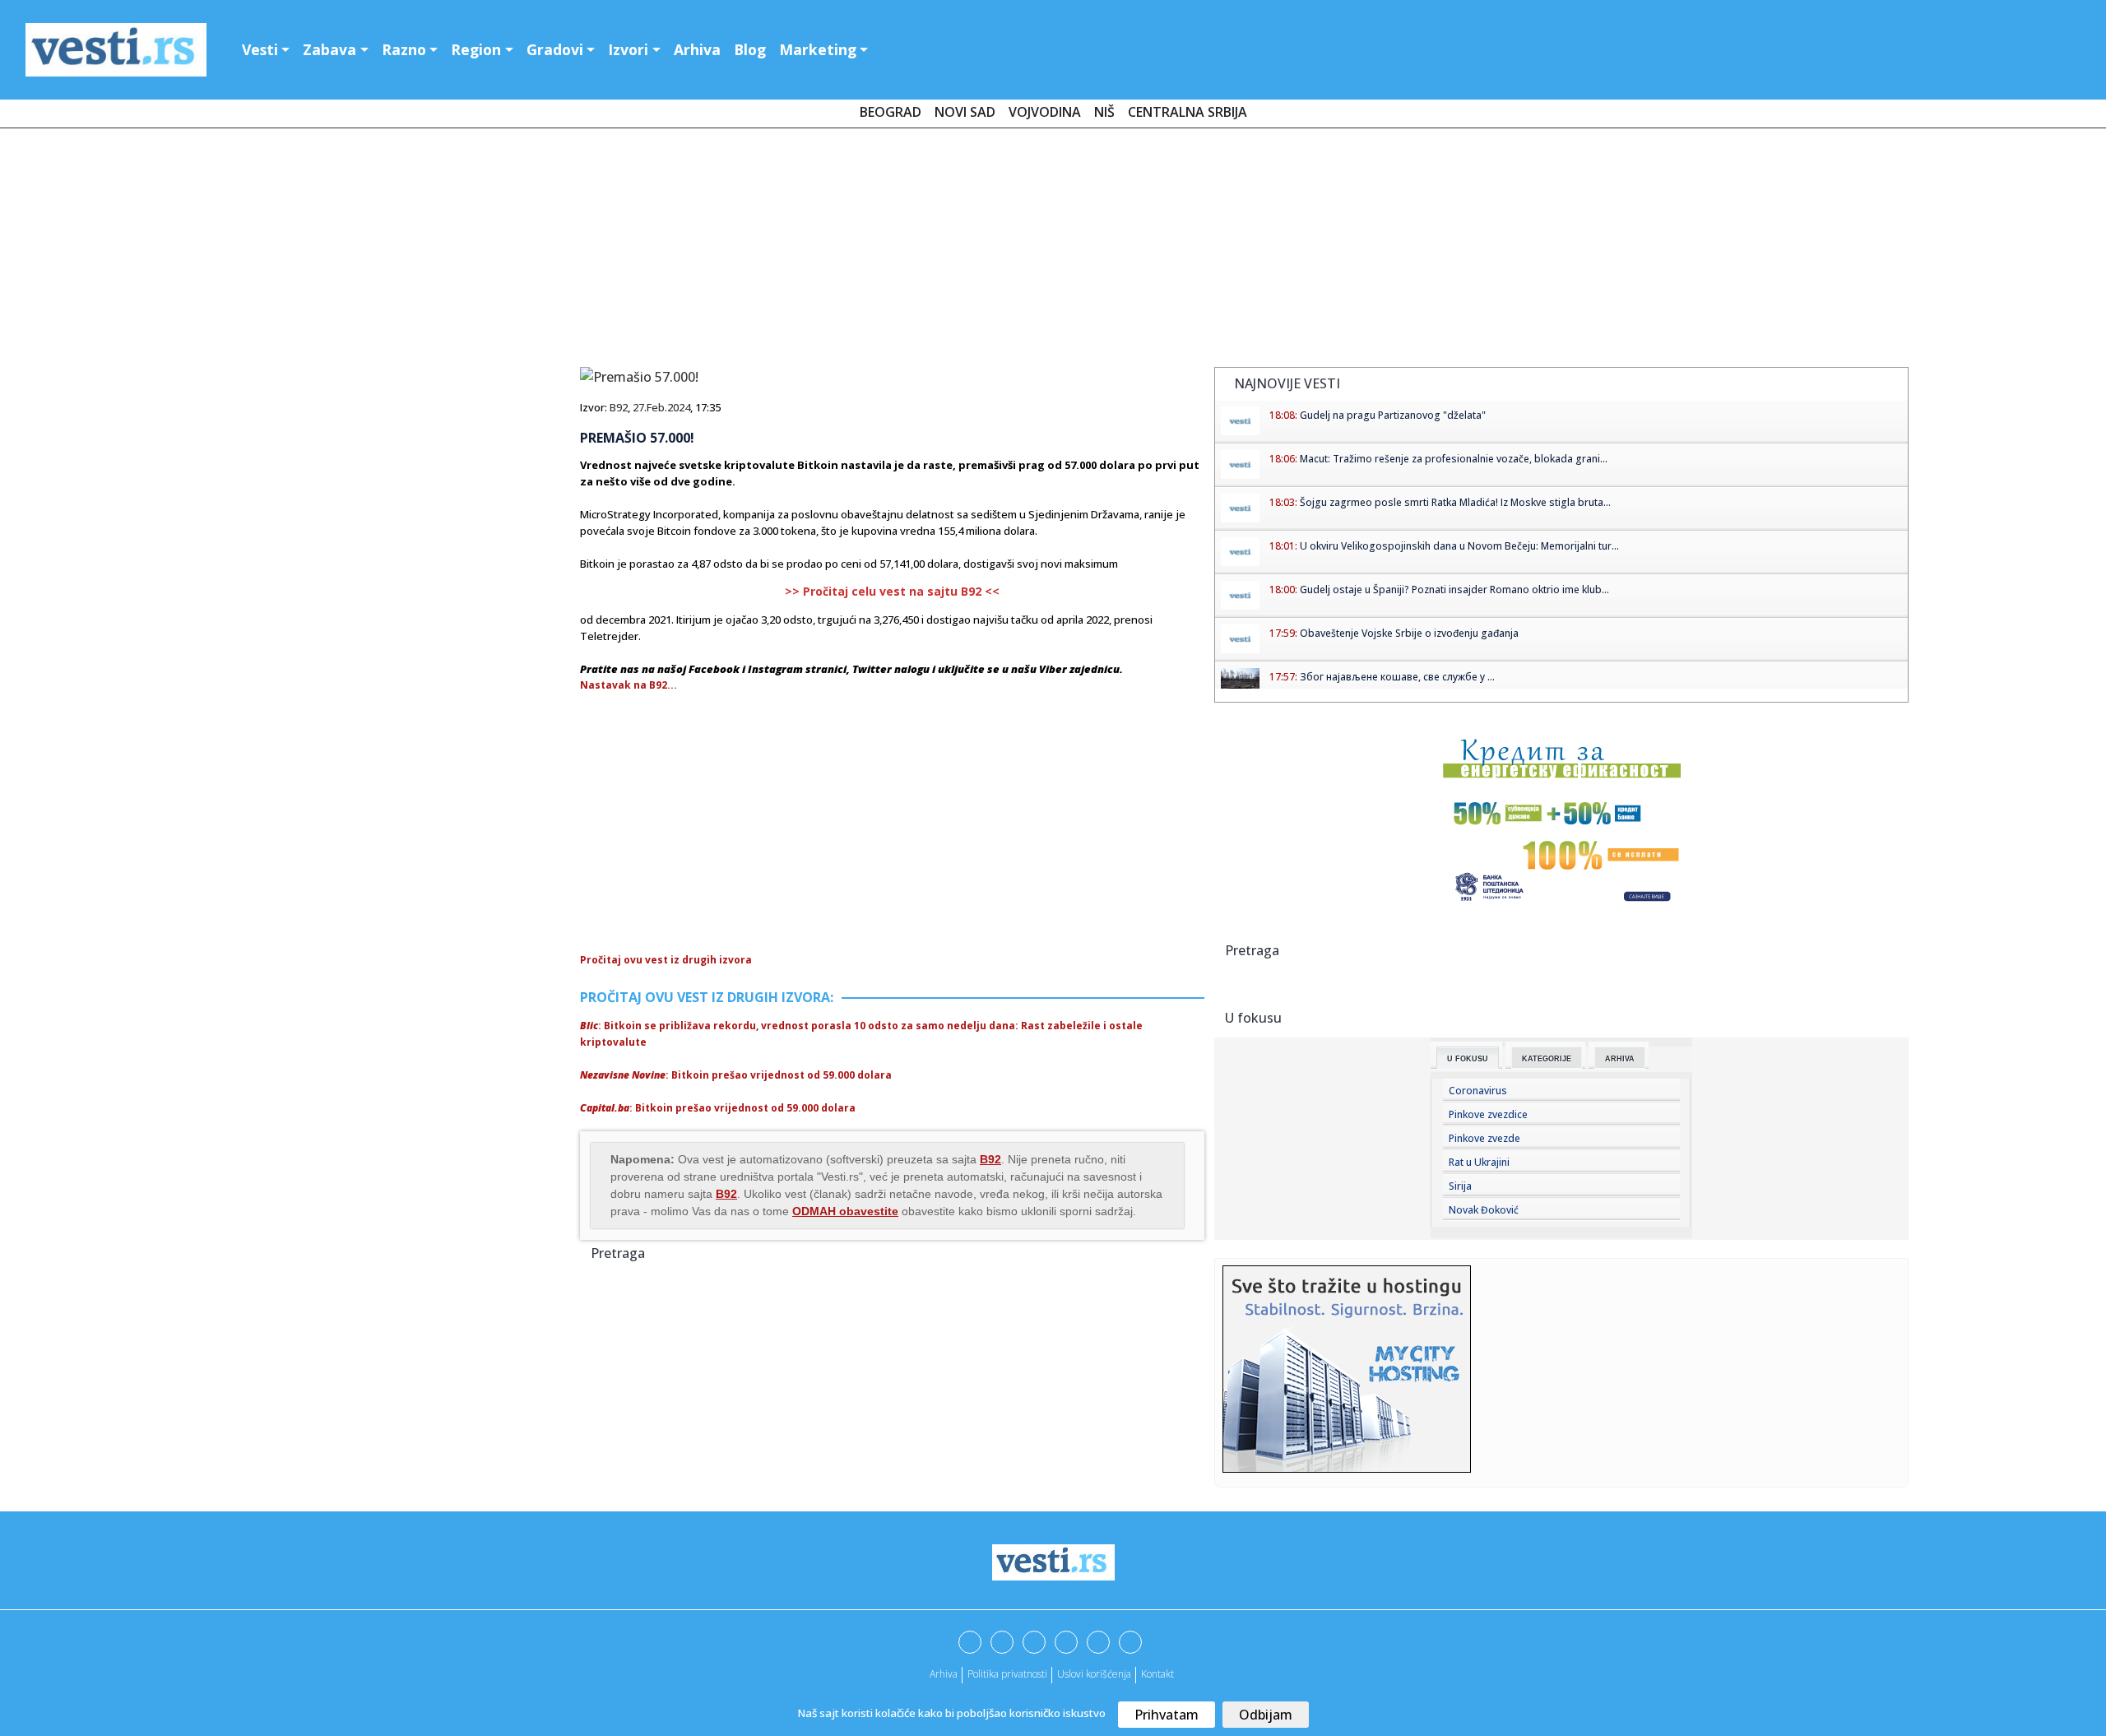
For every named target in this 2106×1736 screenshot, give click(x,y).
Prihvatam (1167, 1715)
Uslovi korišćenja (1094, 1674)
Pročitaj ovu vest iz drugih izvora (666, 960)
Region (476, 49)
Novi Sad (965, 112)
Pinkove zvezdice (1488, 1114)
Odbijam (1266, 1715)
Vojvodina (1045, 112)
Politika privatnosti (1007, 1674)
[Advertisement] (1053, 251)
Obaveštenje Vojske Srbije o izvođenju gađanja (1409, 633)
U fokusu (1468, 1059)
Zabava (329, 49)
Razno (404, 49)
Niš (1104, 112)
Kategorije (1547, 1059)
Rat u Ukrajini (1479, 1162)
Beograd (891, 112)
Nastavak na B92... (629, 685)
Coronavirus (1478, 1091)
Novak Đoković (1484, 1210)
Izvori (628, 49)
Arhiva (697, 49)
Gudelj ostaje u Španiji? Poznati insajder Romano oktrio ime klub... (1454, 589)
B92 (619, 407)
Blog (750, 49)
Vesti (260, 49)
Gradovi (555, 49)
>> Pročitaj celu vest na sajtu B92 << (892, 591)
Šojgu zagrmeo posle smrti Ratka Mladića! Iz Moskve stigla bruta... (1455, 502)
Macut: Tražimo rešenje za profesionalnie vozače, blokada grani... (1454, 459)
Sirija (1460, 1186)
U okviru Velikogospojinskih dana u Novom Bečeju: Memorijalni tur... (1459, 546)
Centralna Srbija (1188, 112)
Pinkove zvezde (1484, 1138)
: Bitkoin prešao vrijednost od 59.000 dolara (736, 1075)
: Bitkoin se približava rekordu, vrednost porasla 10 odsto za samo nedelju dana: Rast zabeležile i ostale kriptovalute (861, 1034)
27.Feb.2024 (661, 407)
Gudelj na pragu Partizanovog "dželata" (1393, 415)
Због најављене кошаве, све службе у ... (1397, 677)
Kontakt (1157, 1674)
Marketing (818, 49)
